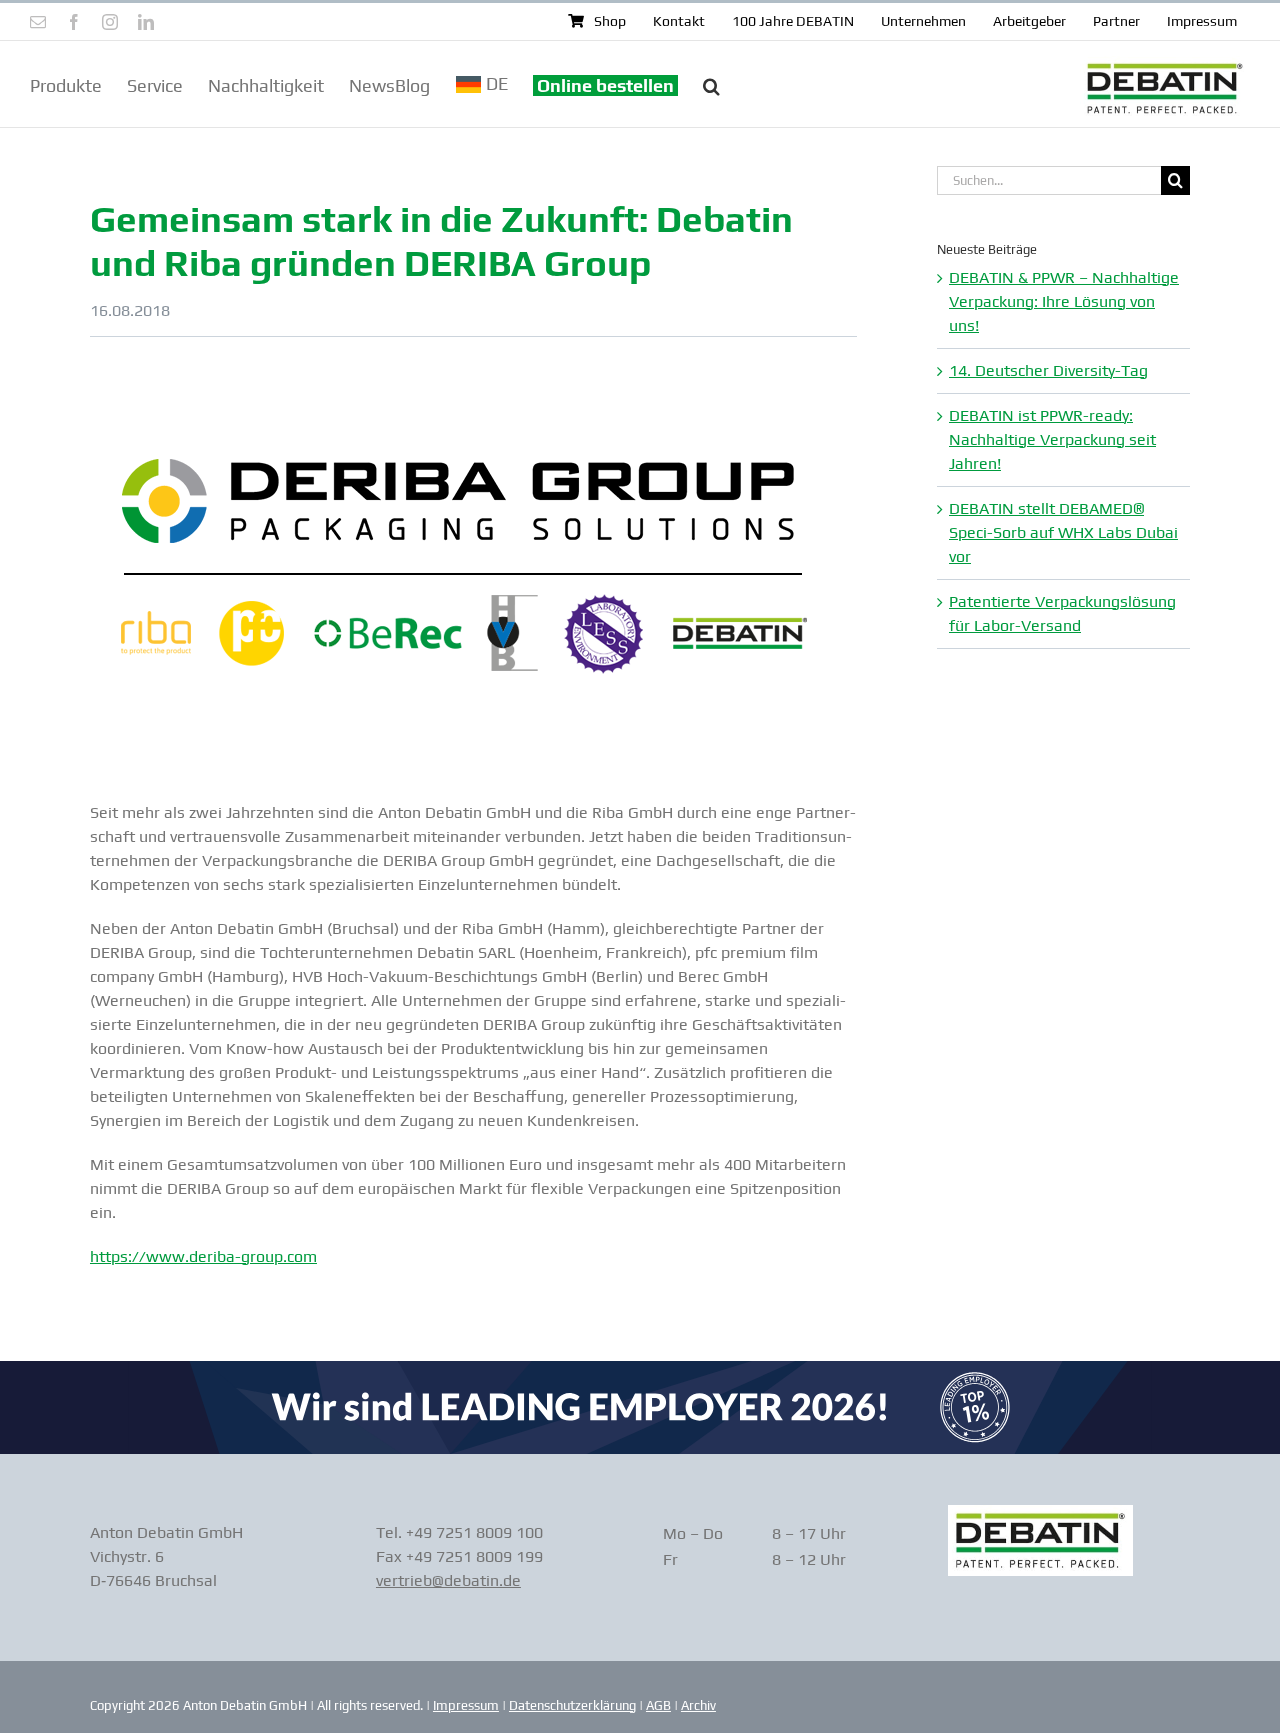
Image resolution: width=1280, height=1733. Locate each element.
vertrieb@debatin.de (448, 1580)
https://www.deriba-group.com (203, 1256)
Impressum (466, 1705)
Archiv (698, 1705)
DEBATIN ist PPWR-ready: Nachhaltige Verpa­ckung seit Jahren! (1052, 439)
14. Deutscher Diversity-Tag (1048, 370)
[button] (711, 84)
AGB (658, 1705)
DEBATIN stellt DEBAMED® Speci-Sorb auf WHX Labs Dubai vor (1063, 532)
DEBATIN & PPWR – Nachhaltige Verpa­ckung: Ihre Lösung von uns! (1064, 301)
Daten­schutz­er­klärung (572, 1705)
